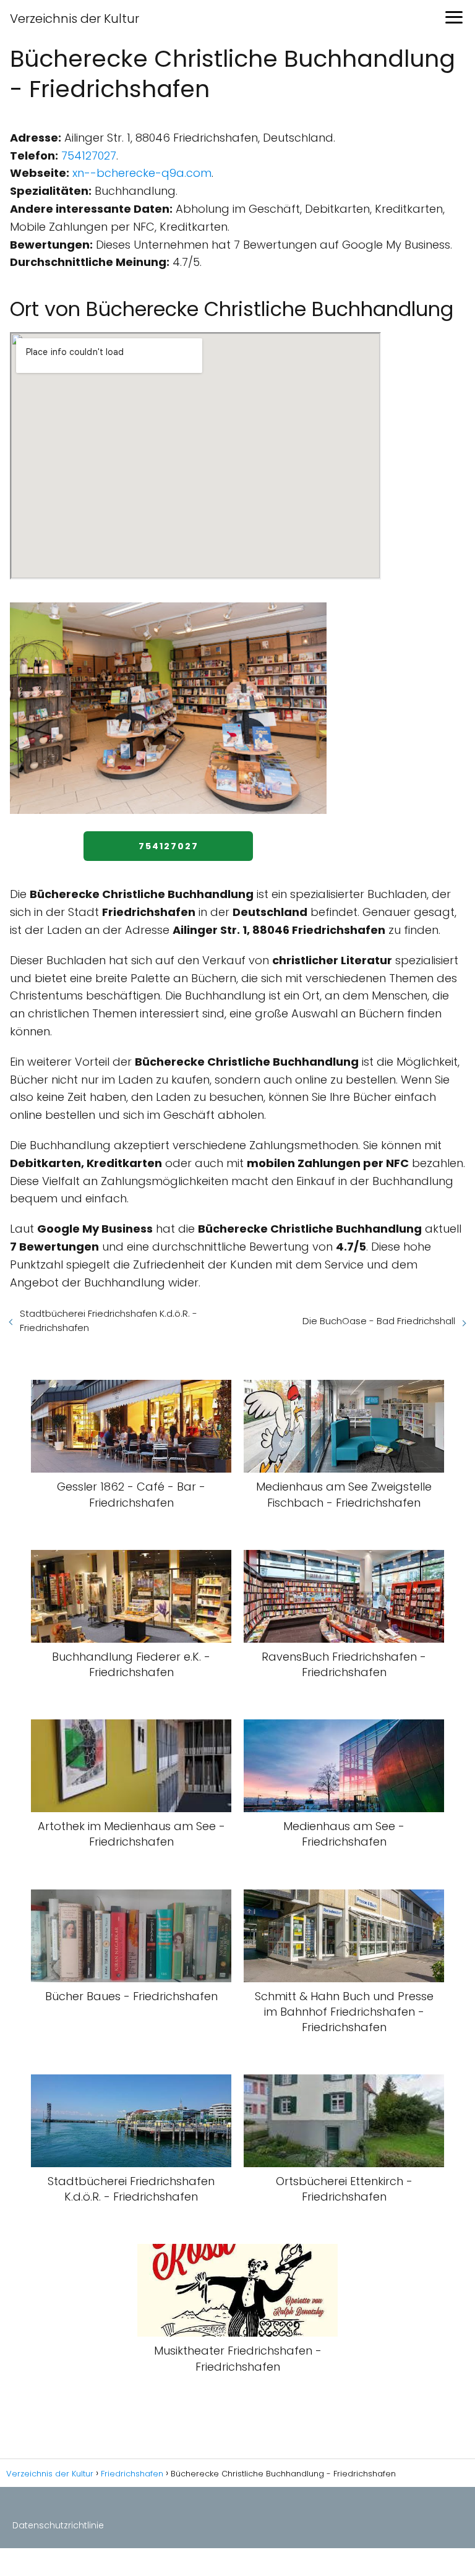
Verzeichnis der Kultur (75, 19)
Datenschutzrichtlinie (58, 2525)
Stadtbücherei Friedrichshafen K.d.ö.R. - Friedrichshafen (109, 1320)
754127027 (89, 156)
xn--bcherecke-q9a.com (142, 173)
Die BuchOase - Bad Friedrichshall (379, 1321)
